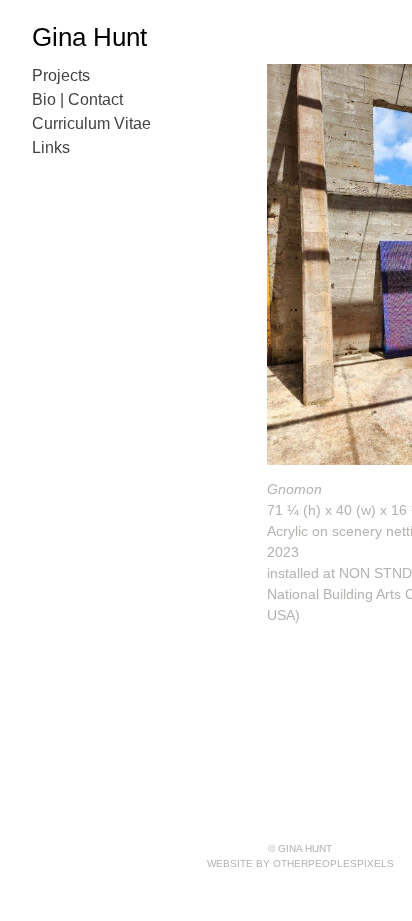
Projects (61, 75)
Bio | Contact (77, 99)
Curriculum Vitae (91, 123)
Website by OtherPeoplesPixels (300, 863)
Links (51, 147)
